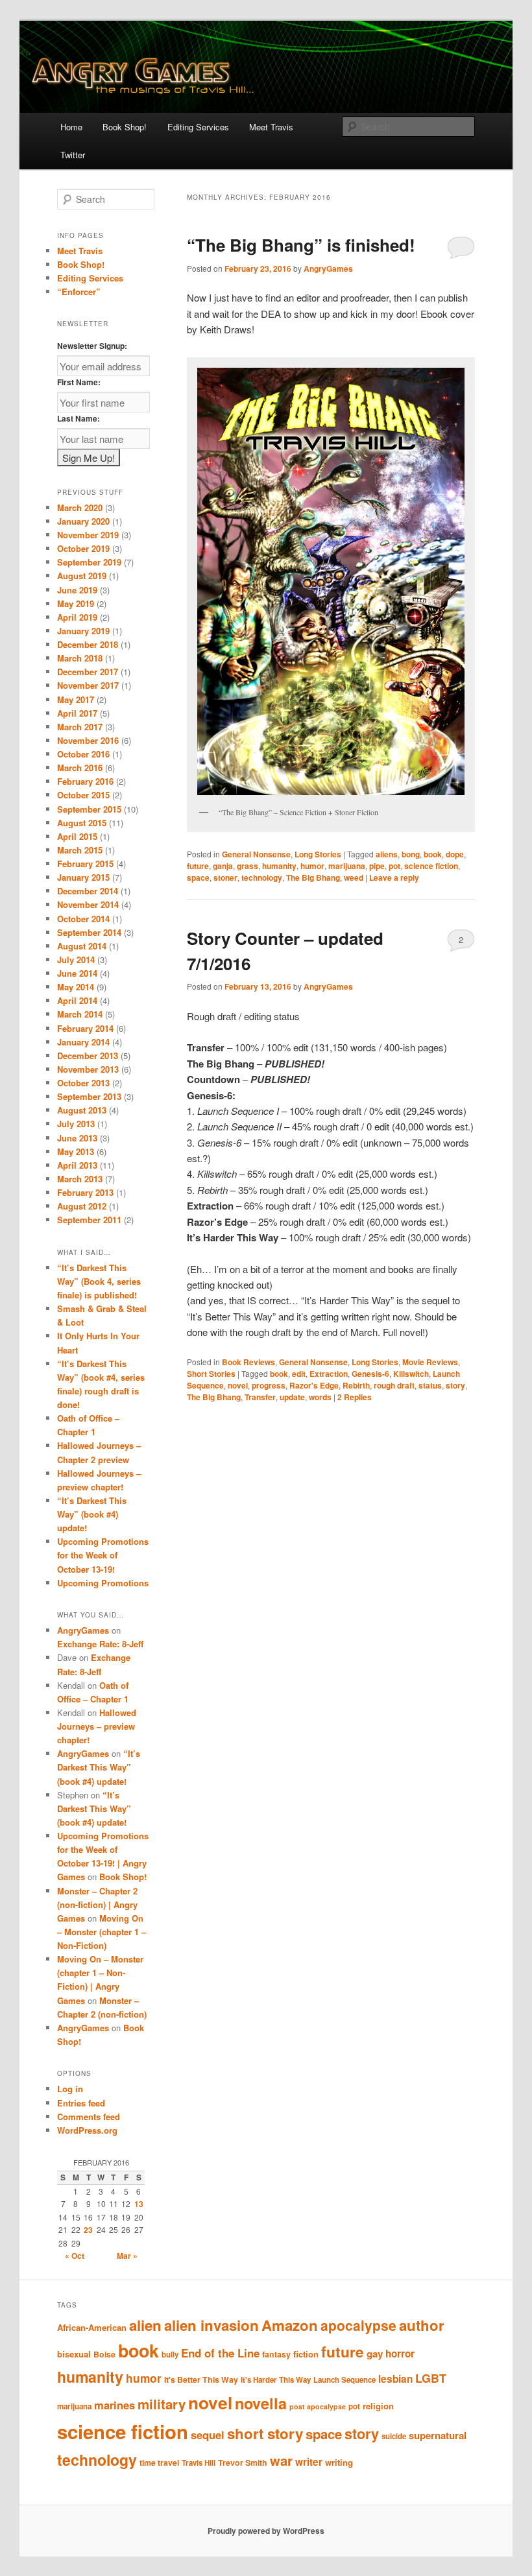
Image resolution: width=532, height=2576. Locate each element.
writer (309, 2462)
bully (170, 2355)
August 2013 (82, 1110)
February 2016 (85, 781)
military (162, 2404)
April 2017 (77, 713)
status (430, 1385)
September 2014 (89, 932)
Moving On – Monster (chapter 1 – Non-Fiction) (102, 1932)
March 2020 (80, 507)
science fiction (431, 866)
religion (378, 2406)
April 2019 (77, 617)
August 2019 (82, 576)
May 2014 (76, 987)
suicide (394, 2436)
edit (299, 1374)
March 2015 (80, 850)
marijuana (347, 866)
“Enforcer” (79, 292)
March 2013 (80, 1179)
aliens (387, 854)
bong (411, 854)
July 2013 (76, 1124)
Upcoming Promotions (103, 1583)
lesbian (395, 2379)
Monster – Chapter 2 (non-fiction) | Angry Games (97, 1904)
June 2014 (77, 973)
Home (71, 127)
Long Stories (318, 854)
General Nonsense (256, 854)
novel (238, 1385)
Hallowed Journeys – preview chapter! (97, 1726)
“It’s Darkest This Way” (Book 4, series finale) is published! (99, 1281)
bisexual (74, 2354)
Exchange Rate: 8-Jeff (100, 1644)
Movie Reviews (430, 1362)
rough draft (394, 1385)
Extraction (329, 1374)
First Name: (79, 382)
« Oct (75, 2256)
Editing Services (198, 127)
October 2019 (83, 548)
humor (312, 866)
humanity (279, 866)
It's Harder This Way (276, 2380)
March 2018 (80, 658)
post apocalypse (318, 2406)
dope (455, 854)
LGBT (431, 2378)
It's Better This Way (201, 2379)
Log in (70, 2089)
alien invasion (212, 2325)
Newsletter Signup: (92, 346)
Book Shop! (125, 127)
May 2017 (76, 699)
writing (339, 2462)
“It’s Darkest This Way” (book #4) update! (92, 1514)
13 (139, 2204)
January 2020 (83, 521)
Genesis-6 (370, 1374)
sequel (208, 2435)
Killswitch (411, 1374)
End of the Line (220, 2353)
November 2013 (88, 1069)
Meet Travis (271, 127)
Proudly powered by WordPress (266, 2531)
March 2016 (80, 768)
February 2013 (85, 1192)
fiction (306, 2354)
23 (88, 2230)
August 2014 (82, 946)
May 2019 (76, 603)
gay (375, 2354)
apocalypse (358, 2325)
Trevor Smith (243, 2463)
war (281, 2460)
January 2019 (83, 631)
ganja (223, 866)
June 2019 (77, 590)
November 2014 (88, 904)
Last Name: (79, 418)
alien (145, 2325)
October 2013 (83, 1083)
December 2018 (88, 644)
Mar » (127, 2256)
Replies (355, 1397)
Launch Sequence (345, 2380)
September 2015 (89, 809)
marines (115, 2405)
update (292, 1397)
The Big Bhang (313, 877)
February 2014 (85, 1028)
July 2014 (76, 960)
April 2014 (77, 1000)
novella (261, 2403)
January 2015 (83, 877)
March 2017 (80, 727)
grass (248, 866)
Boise (104, 2354)
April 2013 (77, 1165)
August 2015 (82, 823)
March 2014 (80, 1014)
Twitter (73, 155)
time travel (159, 2463)
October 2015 (83, 795)
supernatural (438, 2435)
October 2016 (83, 754)
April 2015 (77, 836)
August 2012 (82, 1206)
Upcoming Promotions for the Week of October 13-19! (103, 1555)
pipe (377, 866)
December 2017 (88, 672)
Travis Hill (199, 2463)
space (198, 877)
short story (265, 2433)
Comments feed (89, 2117)
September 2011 (89, 1220)
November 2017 (88, 685)
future (198, 866)
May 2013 (76, 1151)
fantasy (276, 2354)
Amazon (290, 2325)
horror (400, 2354)
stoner (225, 877)
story (455, 1385)
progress (269, 1385)
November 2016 (88, 740)
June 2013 (77, 1138)
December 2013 (88, 1055)
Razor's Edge (314, 1385)
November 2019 (88, 535)
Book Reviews (248, 1362)
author (422, 2325)
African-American (92, 2327)
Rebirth (356, 1385)
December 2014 (88, 891)
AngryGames (328, 268)
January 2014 (83, 1042)
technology (262, 877)
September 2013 (89, 1096)
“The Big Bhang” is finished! (301, 245)
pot (394, 866)
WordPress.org (87, 2130)
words (320, 1397)
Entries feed (81, 2103)
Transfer (260, 1397)
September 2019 (89, 562)
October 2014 (83, 919)
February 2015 (85, 864)
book (433, 854)
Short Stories (211, 1374)
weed (354, 877)
